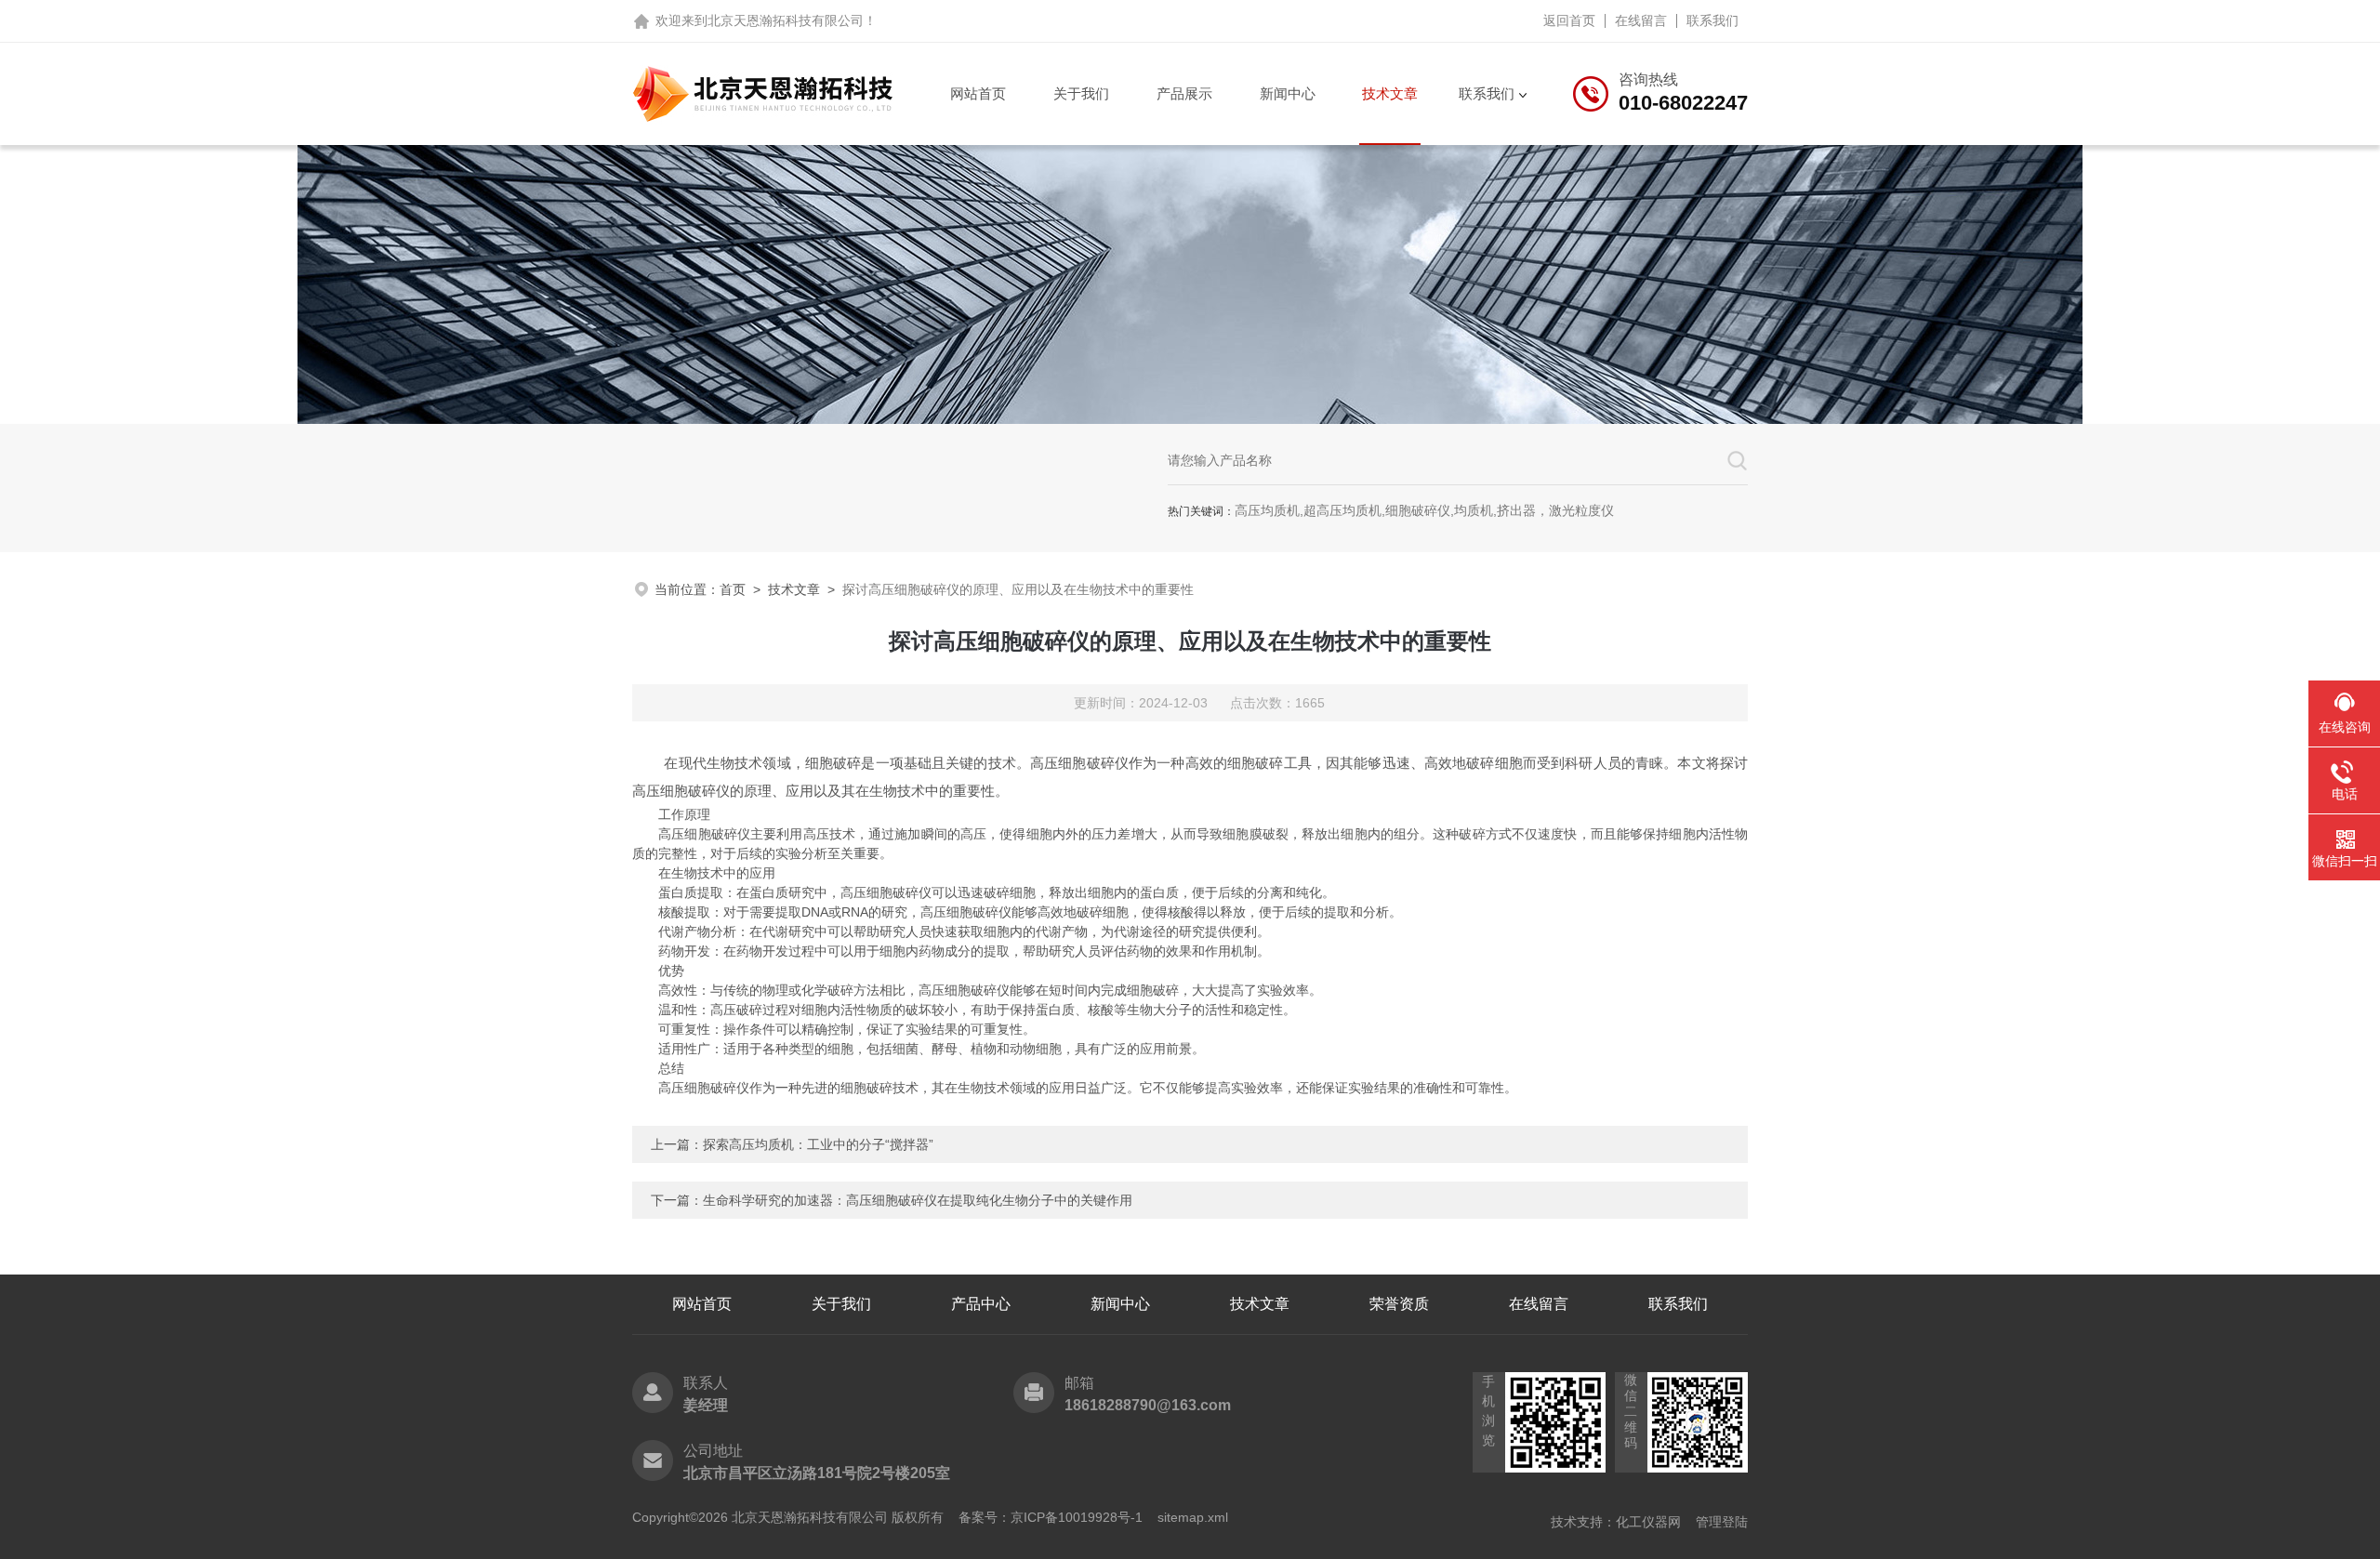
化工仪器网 (1648, 1522)
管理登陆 (1722, 1522)
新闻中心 (1288, 93)
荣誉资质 (1399, 1304)
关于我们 (1081, 93)
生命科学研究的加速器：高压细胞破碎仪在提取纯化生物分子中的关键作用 (918, 1200)
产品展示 (1184, 93)
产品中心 (981, 1304)
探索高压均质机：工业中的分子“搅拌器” (818, 1144)
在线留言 (1641, 20)
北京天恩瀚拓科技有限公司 (786, 20)
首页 (733, 589)
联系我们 (1712, 20)
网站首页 (978, 93)
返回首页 (1569, 20)
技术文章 (1390, 93)
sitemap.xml (1193, 1517)
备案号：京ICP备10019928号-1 (1051, 1517)
